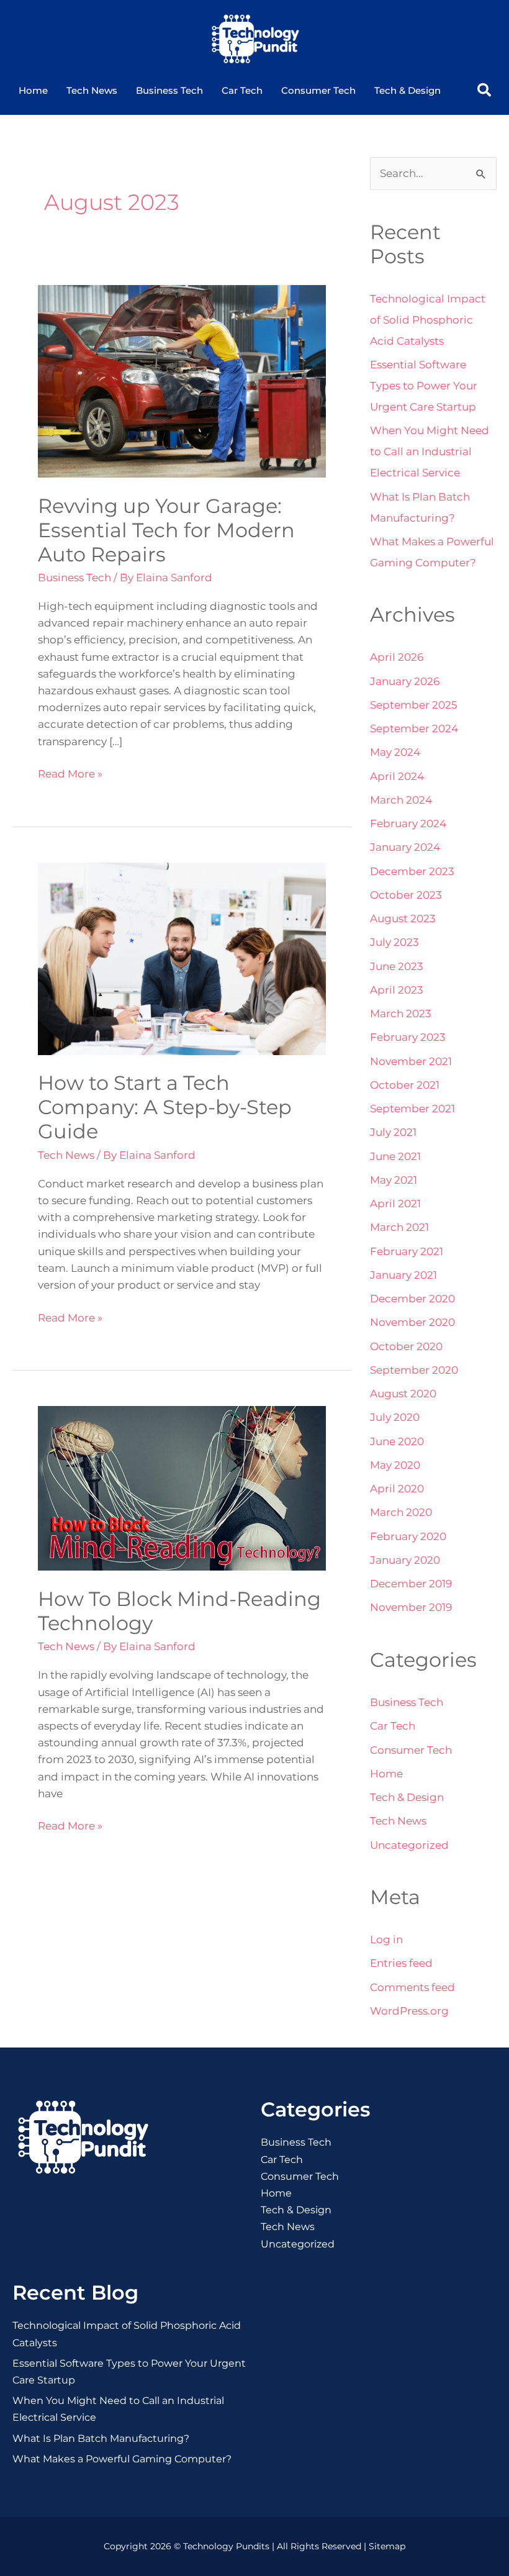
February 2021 (407, 1251)
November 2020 (412, 1322)
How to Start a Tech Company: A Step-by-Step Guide (165, 1107)
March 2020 (401, 1512)
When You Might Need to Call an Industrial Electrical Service (430, 451)
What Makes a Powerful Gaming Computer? (122, 2459)
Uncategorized (409, 1845)
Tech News (92, 90)
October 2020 (406, 1346)
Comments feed (412, 1987)
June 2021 (395, 1156)
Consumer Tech (318, 90)
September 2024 (414, 728)
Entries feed (401, 1963)
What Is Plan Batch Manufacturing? (101, 2438)
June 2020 (397, 1441)
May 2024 (395, 752)
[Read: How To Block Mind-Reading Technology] (182, 1487)
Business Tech (169, 90)
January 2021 (403, 1275)
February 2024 (408, 823)
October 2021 (405, 1085)
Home (33, 90)
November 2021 (411, 1061)
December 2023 (412, 871)
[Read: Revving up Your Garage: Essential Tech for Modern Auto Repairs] (182, 380)
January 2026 (405, 681)
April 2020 (397, 1489)
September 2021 (412, 1109)
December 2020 (412, 1299)
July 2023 (394, 942)
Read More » (70, 773)
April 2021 (395, 1204)
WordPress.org (409, 2011)
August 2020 (403, 1394)
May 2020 (395, 1465)
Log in (386, 1939)
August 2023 (403, 918)
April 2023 (397, 990)
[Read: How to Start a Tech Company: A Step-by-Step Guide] (182, 958)
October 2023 (406, 895)
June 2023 (397, 966)
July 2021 (393, 1132)
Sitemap (387, 2546)
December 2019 (411, 1584)
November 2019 (411, 1607)
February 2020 (408, 1536)
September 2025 (414, 705)
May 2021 (394, 1180)
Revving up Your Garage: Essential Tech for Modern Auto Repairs (166, 530)
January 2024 (405, 847)
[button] (484, 90)
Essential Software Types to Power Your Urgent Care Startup (424, 386)
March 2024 (401, 800)
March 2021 (399, 1227)
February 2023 (408, 1037)
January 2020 (405, 1560)
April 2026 (397, 657)
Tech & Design (408, 90)
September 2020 (414, 1370)
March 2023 (401, 1014)
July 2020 (395, 1417)
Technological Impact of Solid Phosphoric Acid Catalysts (428, 320)
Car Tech (242, 90)
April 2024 (397, 776)
